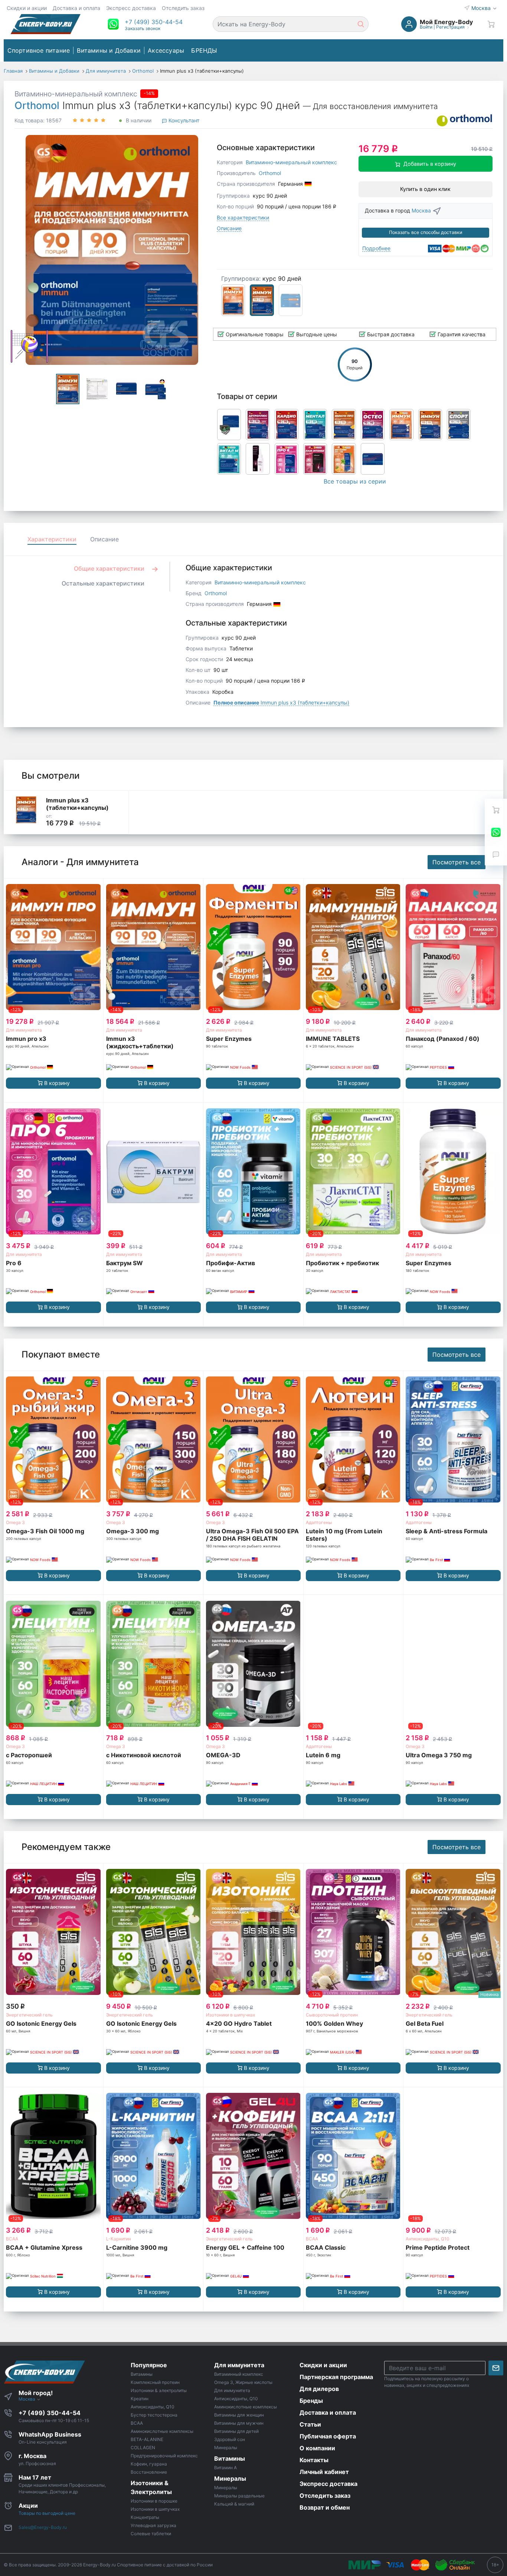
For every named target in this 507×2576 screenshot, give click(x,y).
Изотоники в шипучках (230, 2015)
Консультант (183, 120)
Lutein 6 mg (323, 1755)
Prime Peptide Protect (438, 2247)
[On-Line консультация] (496, 832)
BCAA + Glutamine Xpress (44, 2247)
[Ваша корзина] (491, 24)
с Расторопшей (29, 1755)
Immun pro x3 (26, 1039)
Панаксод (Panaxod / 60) (443, 1039)
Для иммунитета (24, 1030)
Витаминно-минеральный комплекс (76, 94)
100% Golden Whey (334, 2023)
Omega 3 (15, 1522)
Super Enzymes (229, 1039)
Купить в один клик (425, 189)
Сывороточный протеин (332, 2015)
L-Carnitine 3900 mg (137, 2247)
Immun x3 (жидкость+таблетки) (140, 1042)
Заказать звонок (143, 28)
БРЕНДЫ (204, 50)
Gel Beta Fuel (425, 2023)
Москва (482, 8)
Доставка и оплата (76, 8)
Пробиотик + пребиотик (342, 1263)
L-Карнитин (119, 2239)
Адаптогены (319, 1522)
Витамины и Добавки (109, 50)
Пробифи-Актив (230, 1263)
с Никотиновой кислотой (144, 1755)
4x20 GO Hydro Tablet (239, 2023)
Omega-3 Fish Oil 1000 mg (45, 1531)
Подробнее (376, 248)
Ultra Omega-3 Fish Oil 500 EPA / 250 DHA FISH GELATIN (252, 1535)
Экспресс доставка (131, 8)
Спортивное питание (39, 50)
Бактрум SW (125, 1263)
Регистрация (450, 27)
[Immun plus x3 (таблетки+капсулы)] (26, 810)
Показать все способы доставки (426, 232)
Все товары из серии (355, 481)
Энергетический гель (29, 2015)
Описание (229, 228)
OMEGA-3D (223, 1755)
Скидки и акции (27, 8)
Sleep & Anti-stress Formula (447, 1531)
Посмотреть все (457, 862)
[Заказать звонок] (496, 854)
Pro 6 (14, 1263)
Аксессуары (166, 50)
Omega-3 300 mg (133, 1531)
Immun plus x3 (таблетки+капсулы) (281, 702)
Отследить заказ (183, 8)
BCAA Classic (326, 2247)
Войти (426, 27)
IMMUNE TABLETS (333, 1039)
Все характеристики (243, 217)
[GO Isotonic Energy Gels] (53, 1932)
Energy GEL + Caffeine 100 (245, 2247)
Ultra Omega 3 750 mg (439, 1755)
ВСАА (12, 2239)
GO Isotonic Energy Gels (41, 2023)
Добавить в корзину (430, 164)
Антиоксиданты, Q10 (428, 2239)
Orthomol (37, 105)
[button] (154, 22)
